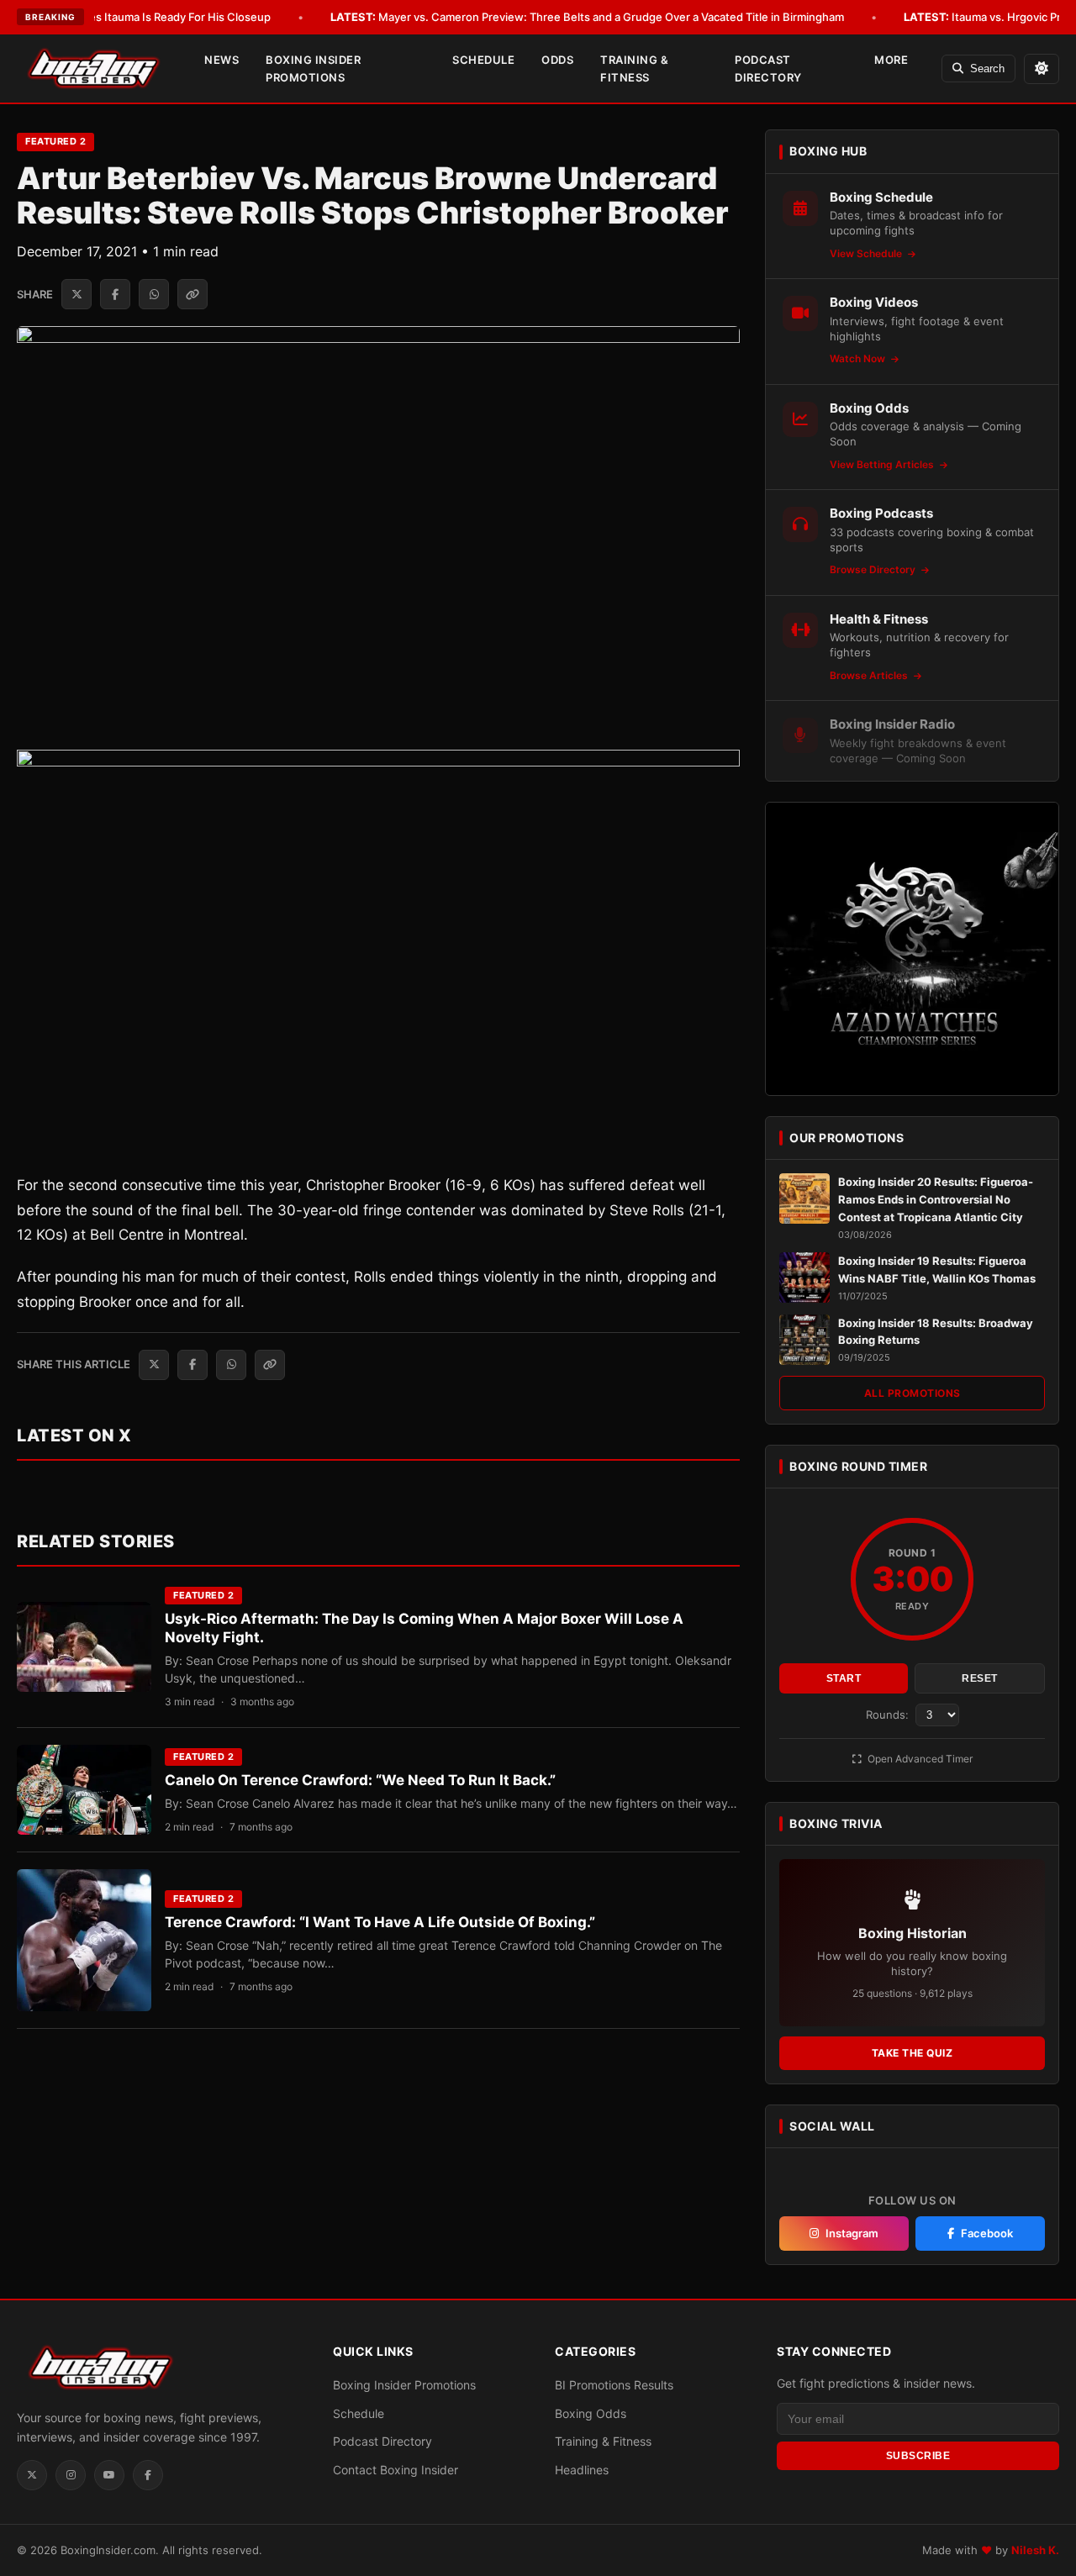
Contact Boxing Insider (396, 2470)
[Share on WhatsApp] (154, 294)
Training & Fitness (634, 68)
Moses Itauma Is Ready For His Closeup (145, 17)
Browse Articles (870, 675)
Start (844, 1678)
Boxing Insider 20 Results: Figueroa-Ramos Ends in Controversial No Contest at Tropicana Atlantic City (936, 1199)
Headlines (582, 2470)
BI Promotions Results (614, 2385)
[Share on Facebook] (115, 294)
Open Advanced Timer (919, 1759)
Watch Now (859, 358)
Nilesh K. (1035, 2550)
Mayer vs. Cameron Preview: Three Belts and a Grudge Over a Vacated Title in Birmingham (587, 17)
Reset (980, 1678)
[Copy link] (193, 294)
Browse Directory (874, 569)
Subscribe (918, 2456)
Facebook (987, 2233)
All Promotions (912, 1393)
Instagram (852, 2233)
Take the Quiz (912, 2053)
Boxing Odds (591, 2413)
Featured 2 (55, 141)
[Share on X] (76, 294)
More (891, 60)
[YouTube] (109, 2475)
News (222, 60)
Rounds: (889, 1715)
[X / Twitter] (32, 2475)
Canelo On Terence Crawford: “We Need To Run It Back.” (360, 1780)
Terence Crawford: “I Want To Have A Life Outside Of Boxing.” (380, 1922)
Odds (557, 60)
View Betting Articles (883, 464)
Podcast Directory (768, 68)
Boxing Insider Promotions (313, 68)
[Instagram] (71, 2475)
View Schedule (867, 253)
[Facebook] (148, 2475)
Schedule (483, 60)
